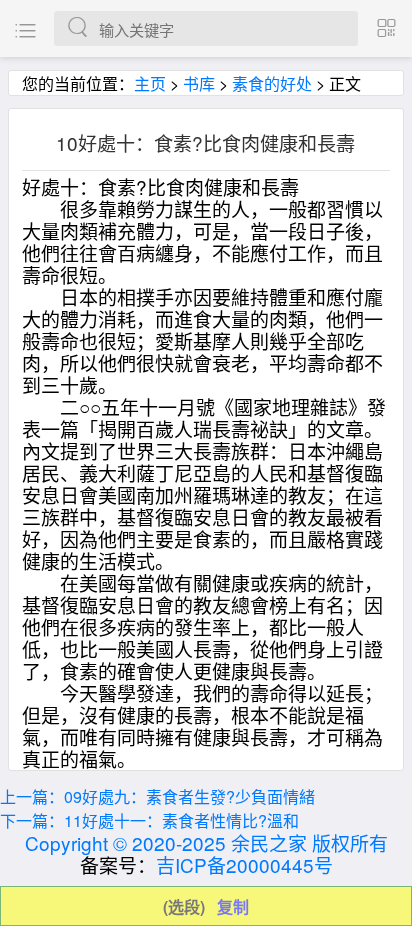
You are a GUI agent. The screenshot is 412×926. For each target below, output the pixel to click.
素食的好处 (272, 83)
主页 (150, 83)
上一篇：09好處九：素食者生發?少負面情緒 (157, 796)
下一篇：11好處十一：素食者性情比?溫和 (149, 820)
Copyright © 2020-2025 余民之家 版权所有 (206, 842)
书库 (199, 83)
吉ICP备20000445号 (244, 864)
